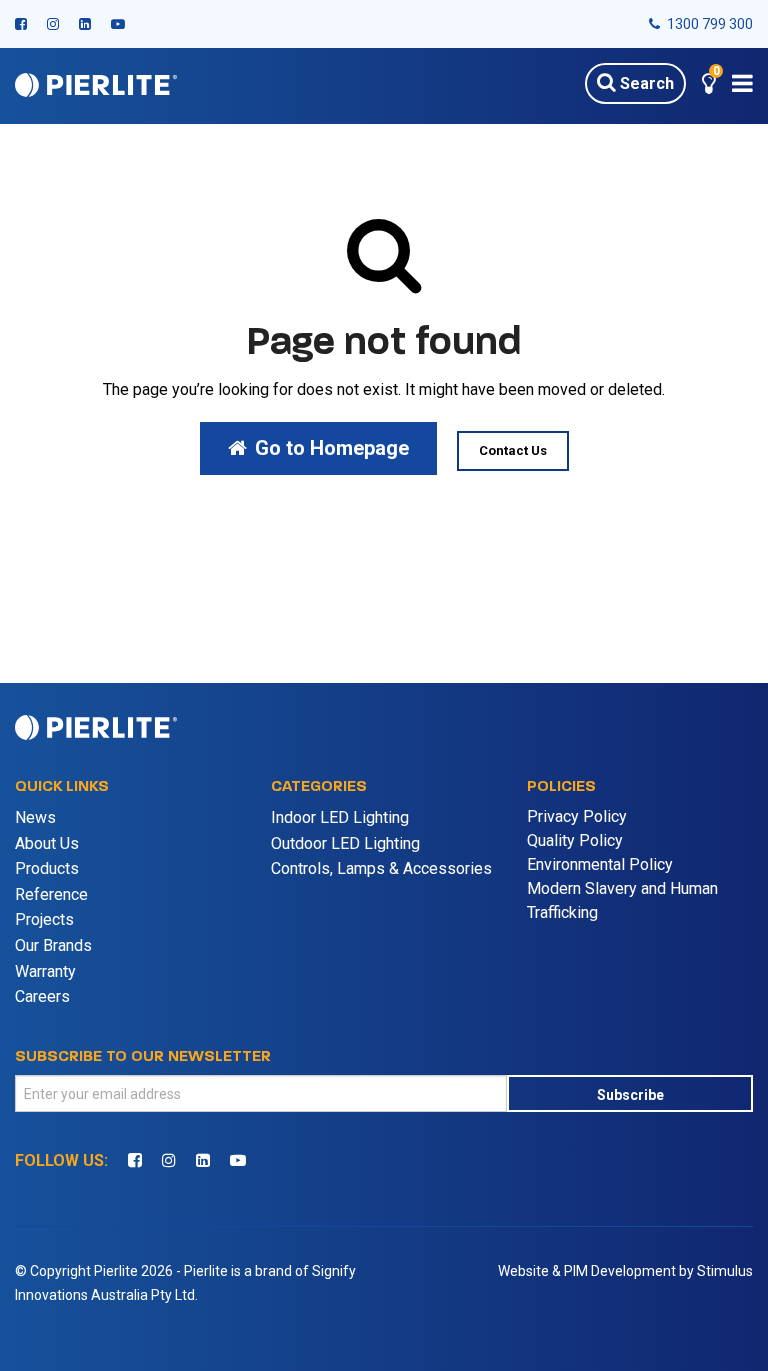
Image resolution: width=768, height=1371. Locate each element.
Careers (42, 996)
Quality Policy (575, 840)
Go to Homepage (332, 448)
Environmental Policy (600, 864)
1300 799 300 (708, 24)
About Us (47, 843)
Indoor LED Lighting (340, 817)
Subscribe (630, 1095)
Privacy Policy (577, 816)
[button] (709, 86)
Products (47, 868)
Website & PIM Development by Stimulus (625, 1271)
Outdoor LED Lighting (345, 843)
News (35, 817)
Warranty (45, 971)
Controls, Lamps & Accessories (381, 868)
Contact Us (513, 450)
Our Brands (53, 945)
